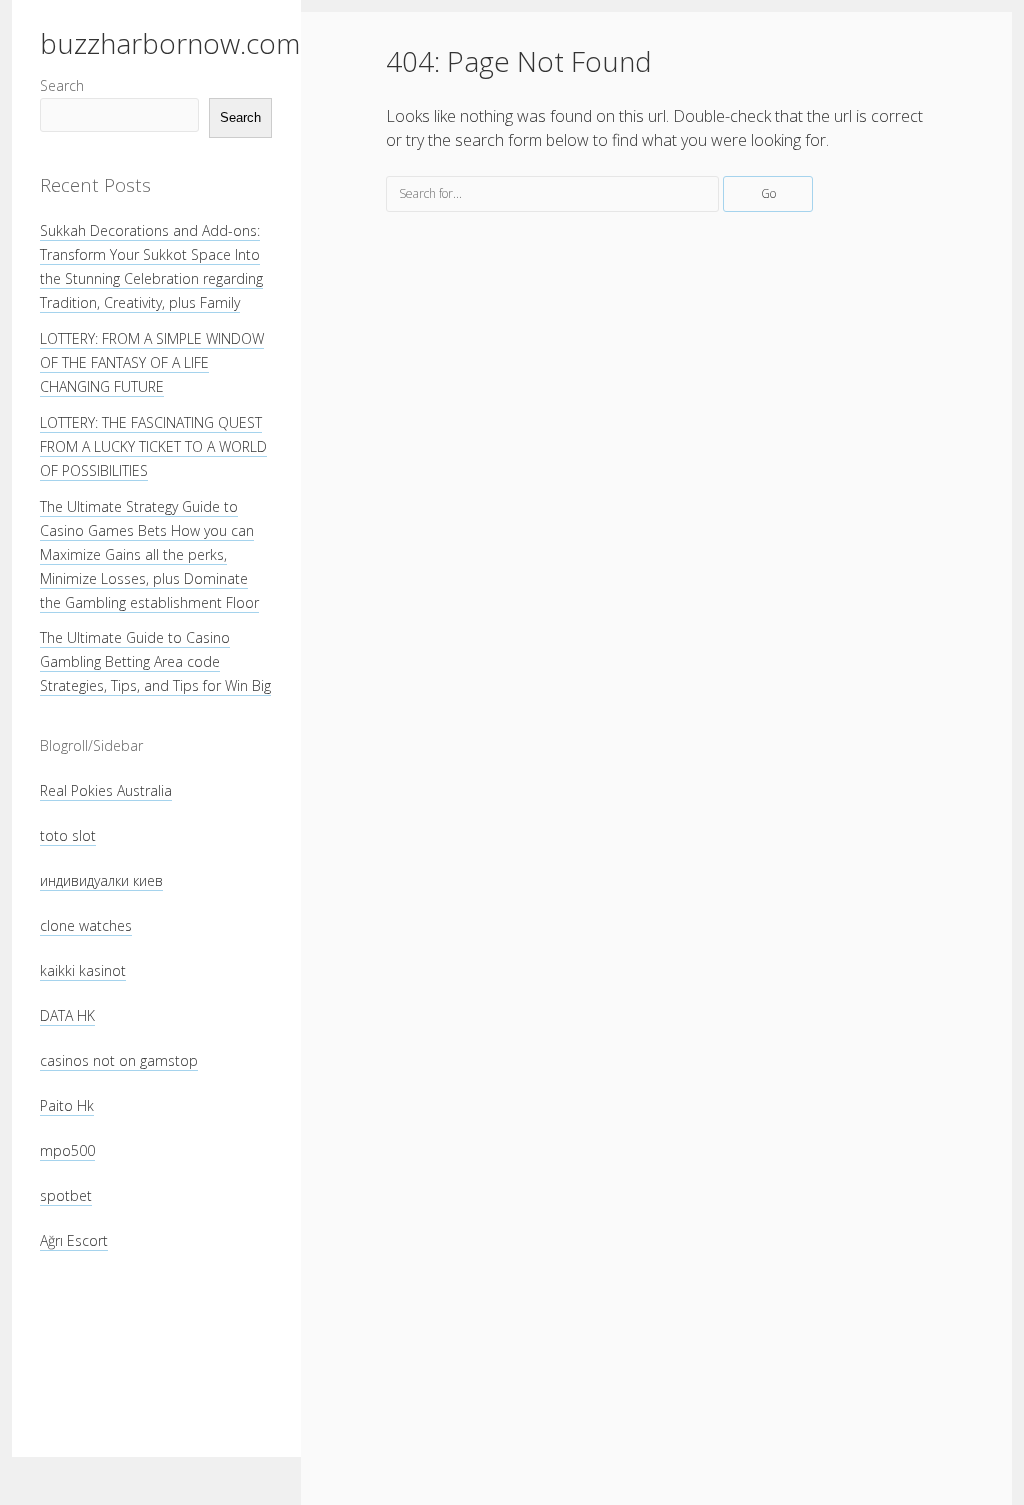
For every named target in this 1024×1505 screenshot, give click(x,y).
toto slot (68, 835)
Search (62, 85)
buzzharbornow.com (170, 43)
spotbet (66, 1195)
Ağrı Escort (74, 1240)
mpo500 (67, 1150)
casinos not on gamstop (119, 1060)
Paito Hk (67, 1105)
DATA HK (67, 1015)
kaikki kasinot (83, 970)
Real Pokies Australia (106, 790)
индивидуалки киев (101, 880)
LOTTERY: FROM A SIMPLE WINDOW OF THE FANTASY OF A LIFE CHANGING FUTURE (152, 362)
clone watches (86, 925)
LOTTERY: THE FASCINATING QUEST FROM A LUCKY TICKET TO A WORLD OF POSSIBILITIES (153, 446)
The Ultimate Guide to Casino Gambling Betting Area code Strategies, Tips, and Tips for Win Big (155, 661)
